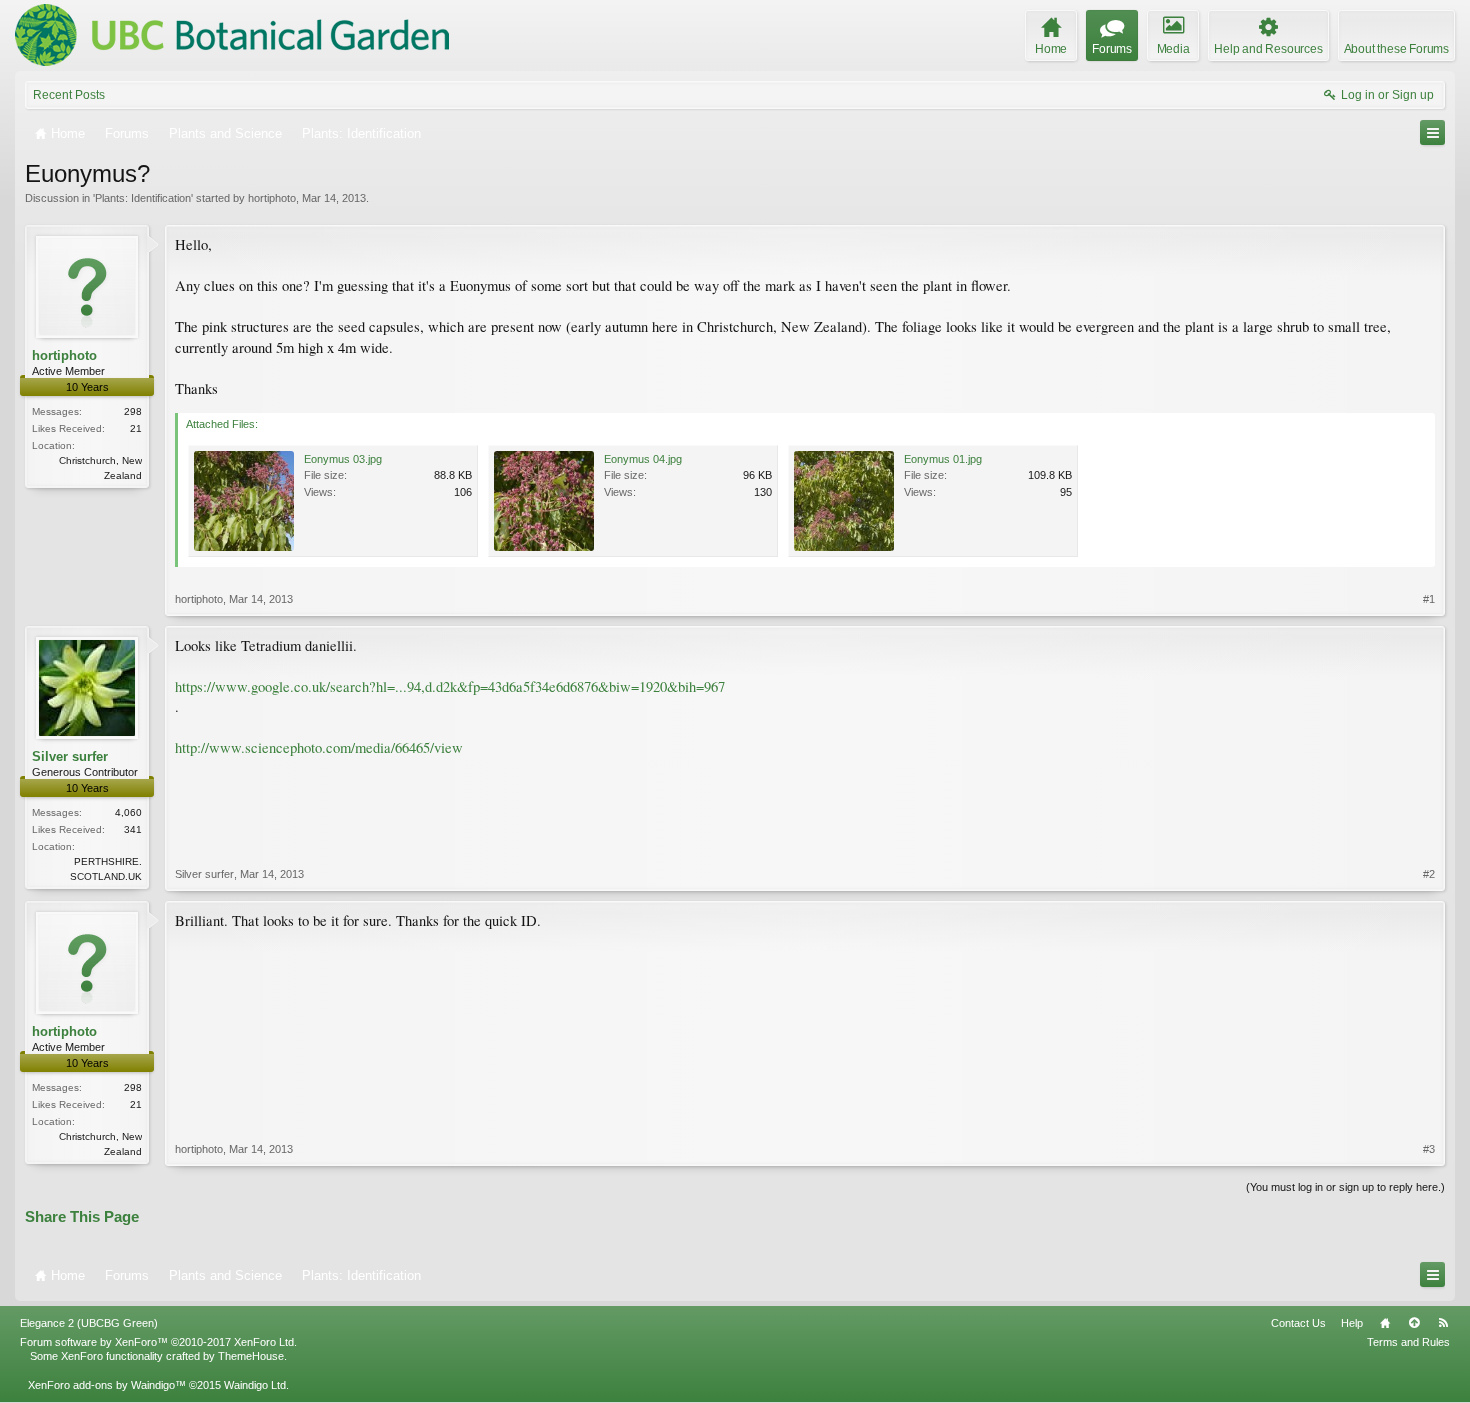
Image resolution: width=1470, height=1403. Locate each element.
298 (133, 411)
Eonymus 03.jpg (343, 459)
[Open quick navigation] (1432, 132)
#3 (1429, 1149)
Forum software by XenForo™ (158, 1342)
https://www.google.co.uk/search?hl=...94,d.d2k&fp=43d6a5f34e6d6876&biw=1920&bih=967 (450, 686)
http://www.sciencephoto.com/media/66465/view (319, 747)
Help (1352, 1323)
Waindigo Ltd (255, 1385)
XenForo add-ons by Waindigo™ (107, 1385)
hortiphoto (272, 198)
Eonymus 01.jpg (943, 459)
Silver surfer (70, 756)
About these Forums (1396, 49)
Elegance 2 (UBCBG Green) (89, 1323)
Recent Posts (69, 95)
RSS (1443, 1323)
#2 (1429, 874)
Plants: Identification (143, 198)
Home (1385, 1323)
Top (1414, 1323)
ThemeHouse (251, 1356)
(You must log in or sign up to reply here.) (1345, 1187)
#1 (1429, 599)
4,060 (128, 812)
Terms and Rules (1408, 1342)
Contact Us (1298, 1323)
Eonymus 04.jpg (643, 459)
